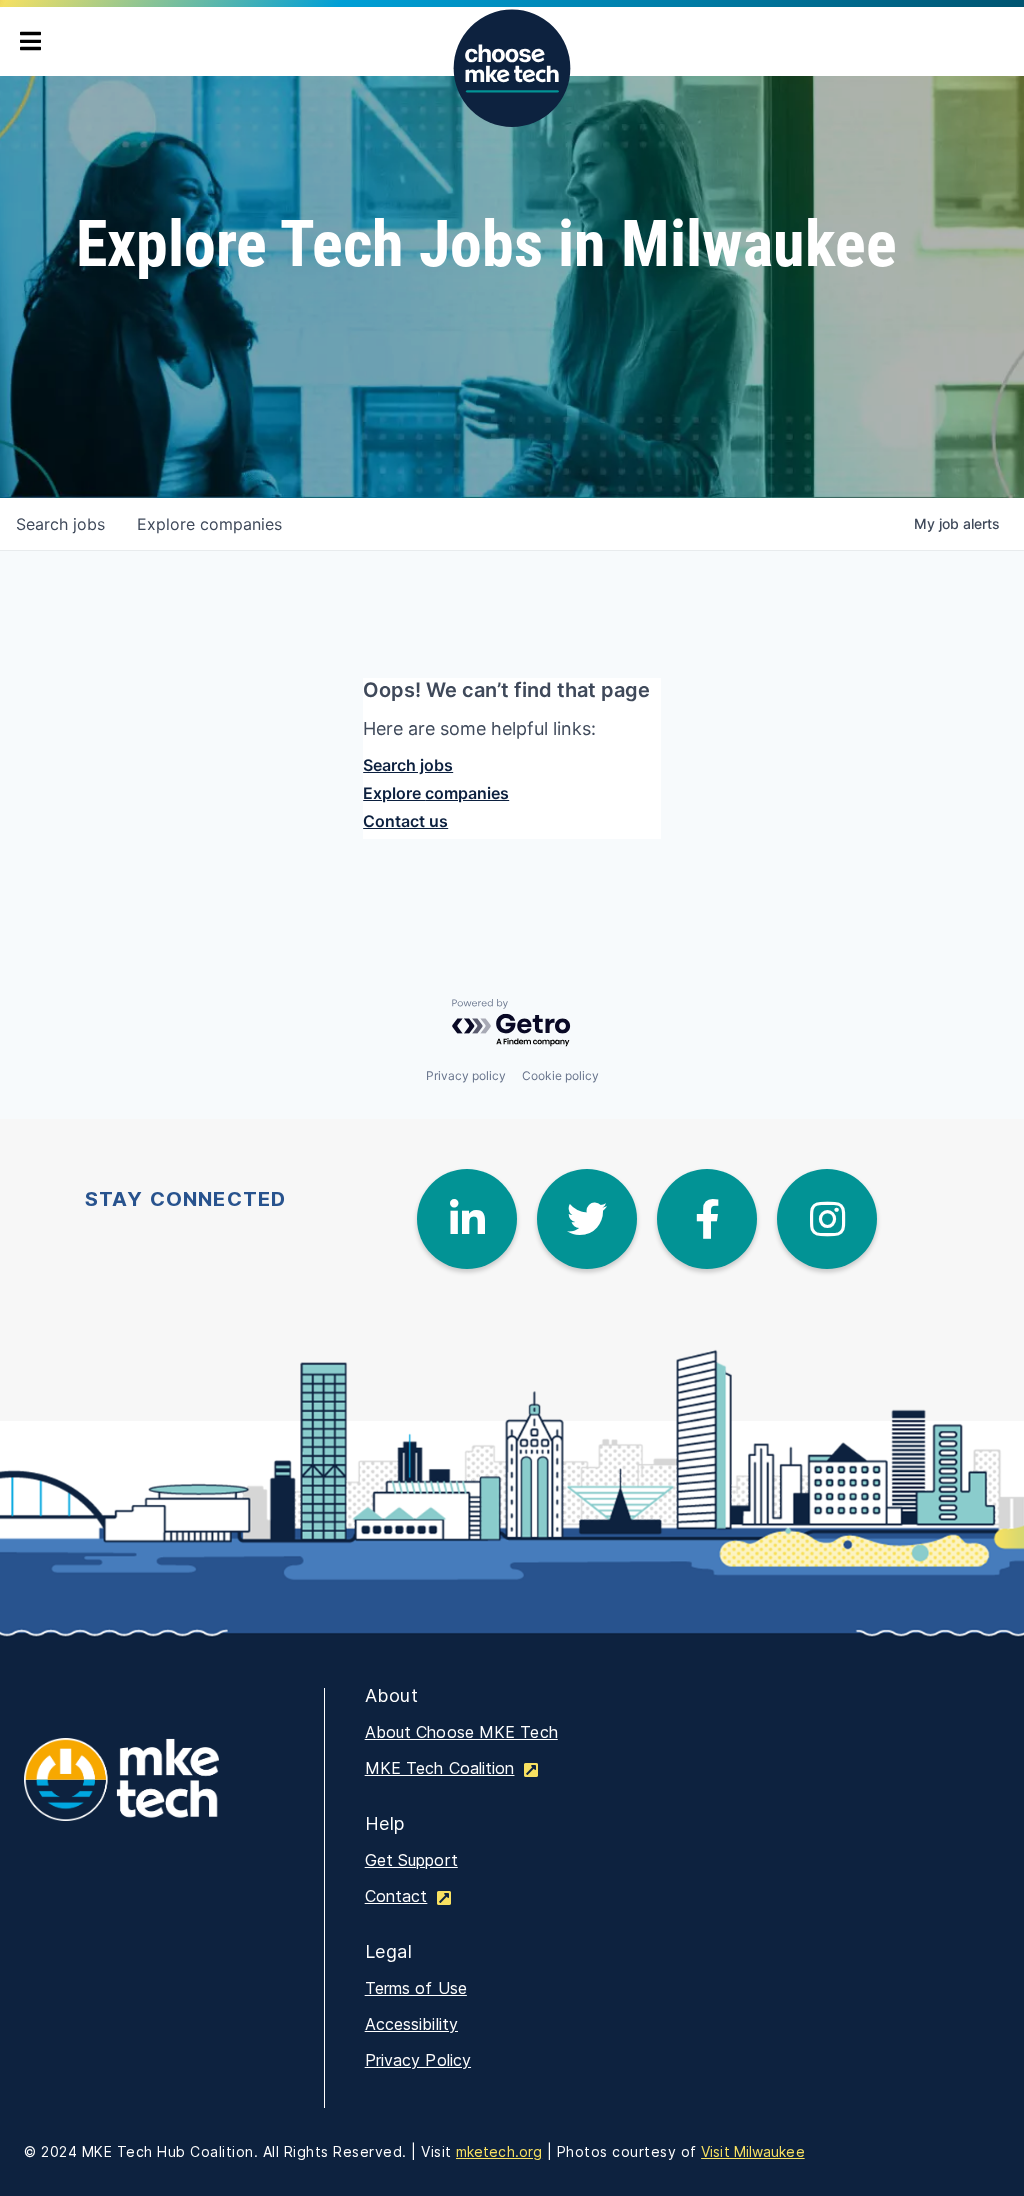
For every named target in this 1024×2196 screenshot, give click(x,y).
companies (209, 524)
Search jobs (408, 765)
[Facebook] (707, 1219)
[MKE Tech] (154, 1793)
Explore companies (436, 793)
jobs (60, 524)
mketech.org (499, 2151)
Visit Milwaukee (753, 2151)
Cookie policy (560, 1075)
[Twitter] (587, 1219)
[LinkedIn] (467, 1219)
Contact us (405, 821)
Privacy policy (466, 1075)
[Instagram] (827, 1219)
